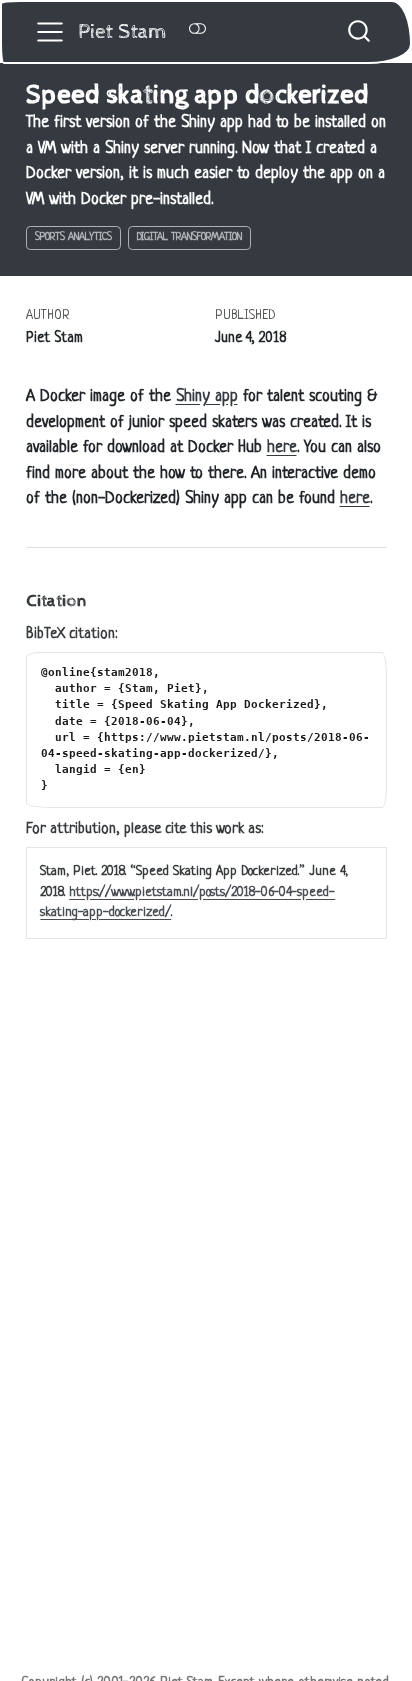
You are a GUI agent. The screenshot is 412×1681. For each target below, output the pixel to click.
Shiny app (207, 397)
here (282, 448)
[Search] (359, 31)
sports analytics (73, 237)
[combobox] (360, 31)
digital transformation (189, 237)
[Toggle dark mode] (197, 31)
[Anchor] (97, 598)
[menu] (50, 32)
